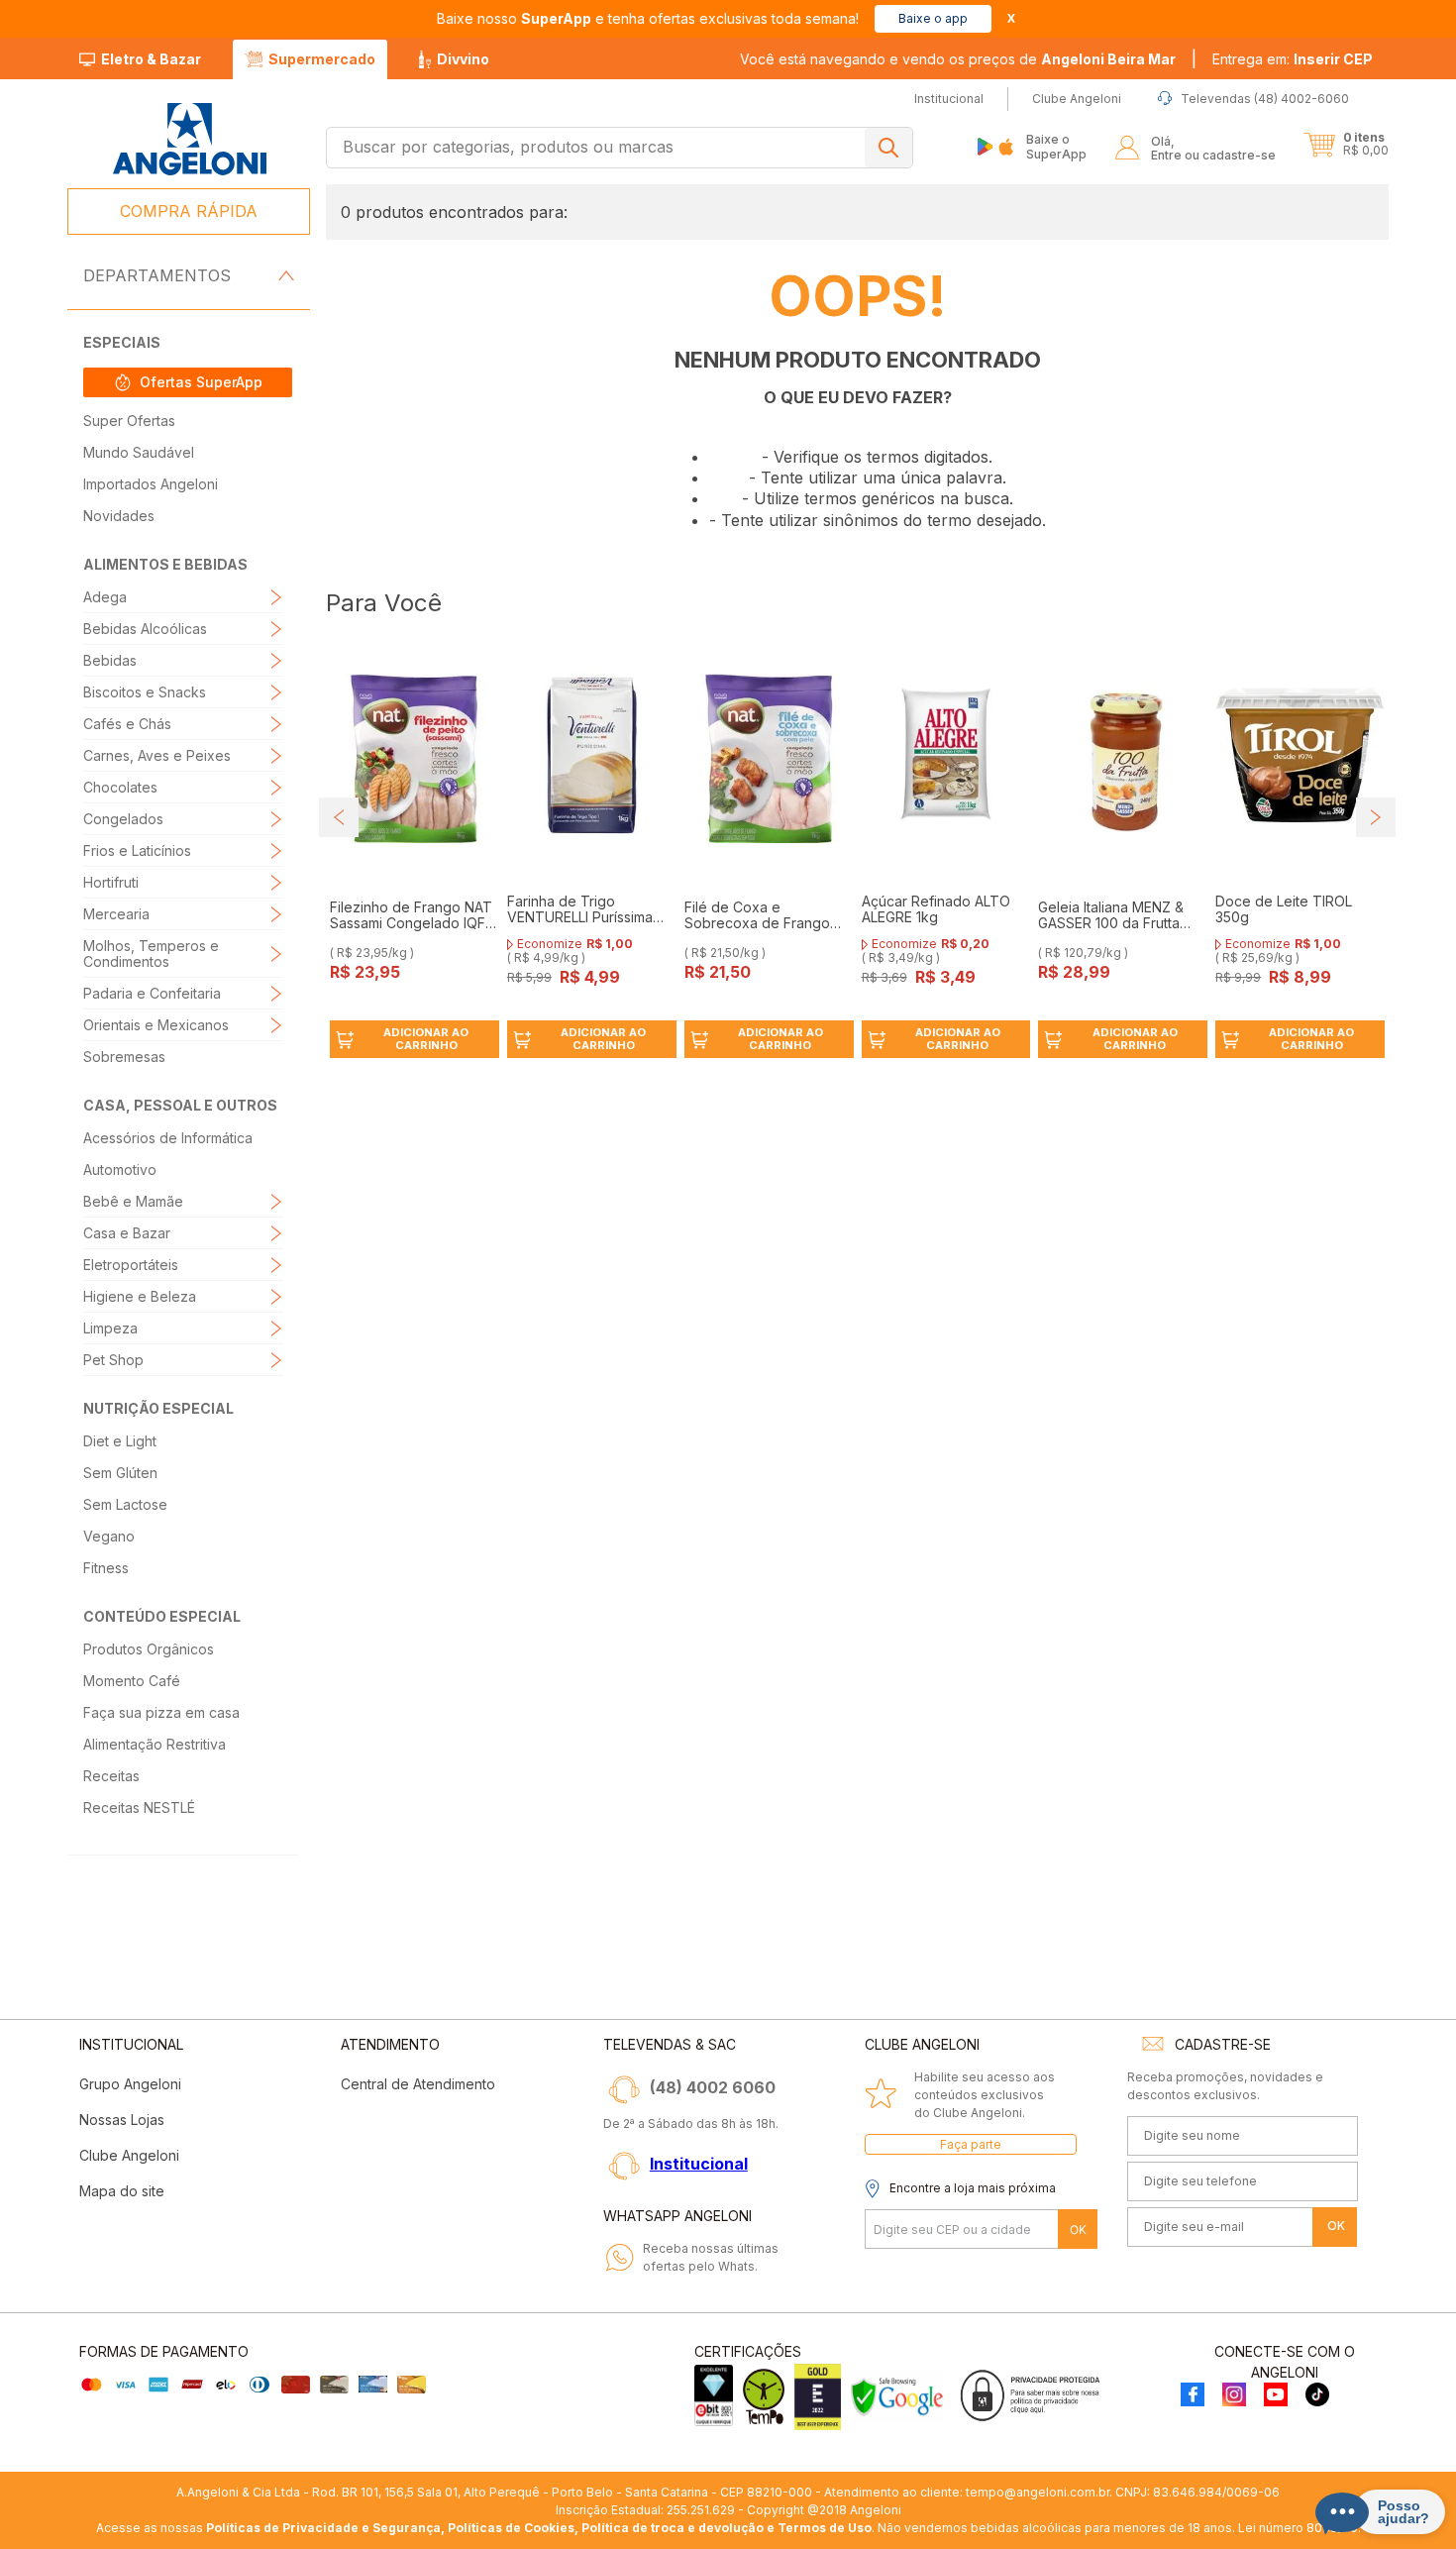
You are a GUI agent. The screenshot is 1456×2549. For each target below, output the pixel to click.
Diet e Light (120, 1441)
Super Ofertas (129, 421)
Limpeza (110, 1328)
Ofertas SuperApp (201, 382)
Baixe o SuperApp (1056, 146)
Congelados (123, 819)
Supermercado (322, 59)
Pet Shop (113, 1360)
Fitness (106, 1568)
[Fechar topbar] (1011, 18)
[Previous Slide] (339, 817)
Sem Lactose (125, 1504)
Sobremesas (124, 1057)
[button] (1293, 59)
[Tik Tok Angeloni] (1317, 2396)
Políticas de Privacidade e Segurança (323, 2528)
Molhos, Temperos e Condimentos (151, 954)
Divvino (463, 59)
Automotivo (120, 1169)
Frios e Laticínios (137, 850)
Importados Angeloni (151, 484)
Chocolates (120, 787)
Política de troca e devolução (673, 2528)
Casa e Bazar (127, 1233)
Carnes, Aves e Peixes (157, 755)
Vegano (109, 1536)
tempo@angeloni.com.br (1038, 2492)
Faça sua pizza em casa (161, 1712)
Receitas (111, 1776)
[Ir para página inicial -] (189, 139)
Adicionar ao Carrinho (426, 1039)
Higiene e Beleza (140, 1296)
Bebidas (110, 660)
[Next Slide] (1376, 817)
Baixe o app (933, 18)
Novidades (119, 516)
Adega (105, 597)
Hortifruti (111, 882)
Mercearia (116, 914)
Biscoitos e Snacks (145, 692)
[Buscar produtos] (888, 148)
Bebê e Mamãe (133, 1201)
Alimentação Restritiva (155, 1744)
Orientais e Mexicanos (156, 1025)
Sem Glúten (120, 1473)
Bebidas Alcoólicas (145, 629)
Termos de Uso (825, 2528)
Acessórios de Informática (168, 1138)
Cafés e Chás (127, 724)
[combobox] (620, 148)
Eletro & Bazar (151, 59)
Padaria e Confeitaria (152, 993)
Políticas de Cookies (511, 2528)
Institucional (699, 2164)
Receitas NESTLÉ (139, 1807)
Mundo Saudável (139, 452)
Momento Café (132, 1681)
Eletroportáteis (131, 1265)
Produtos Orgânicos (149, 1649)
